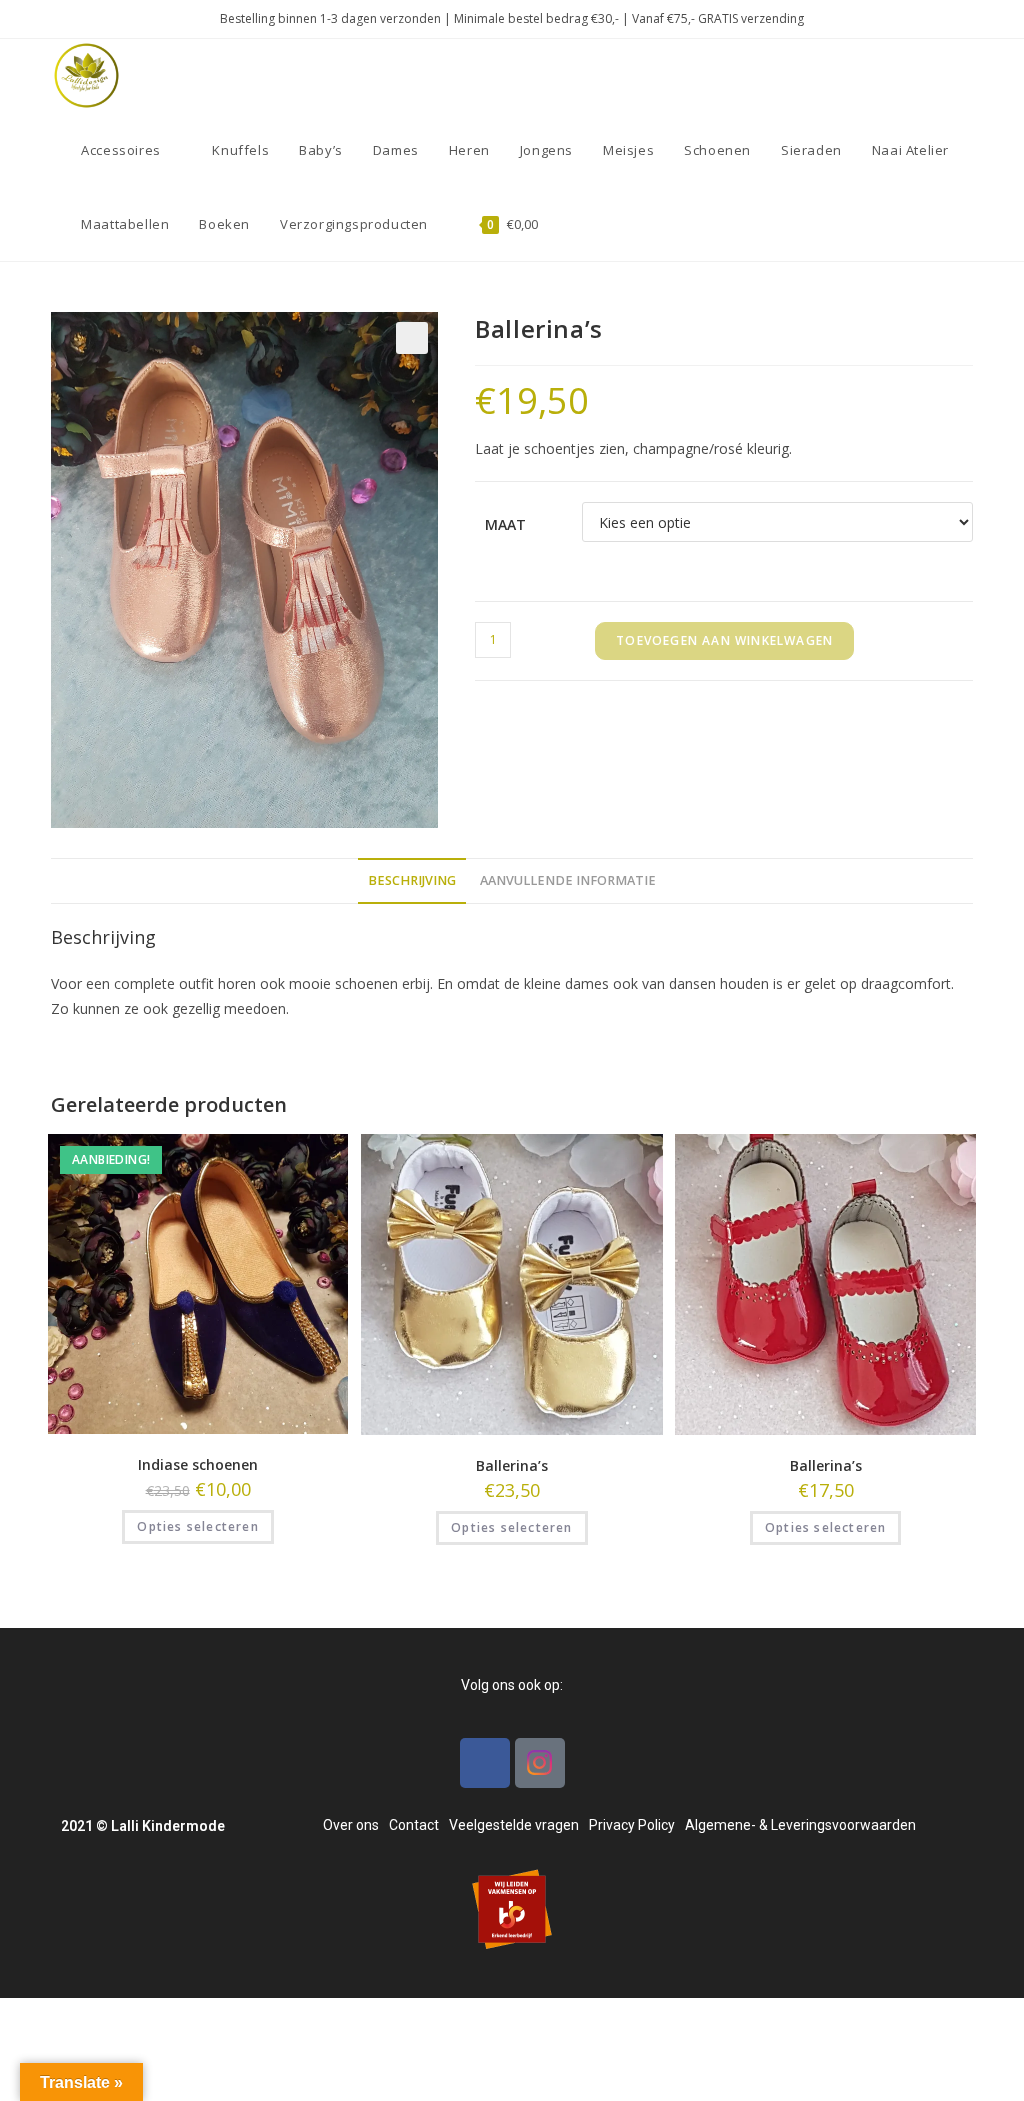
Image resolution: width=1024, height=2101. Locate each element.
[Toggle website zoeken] (573, 224)
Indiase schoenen (198, 1464)
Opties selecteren (197, 1526)
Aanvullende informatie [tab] (568, 880)
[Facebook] (485, 1763)
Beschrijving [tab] (412, 880)
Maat (505, 524)
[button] (412, 338)
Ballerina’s (512, 1465)
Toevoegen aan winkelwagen (724, 640)
